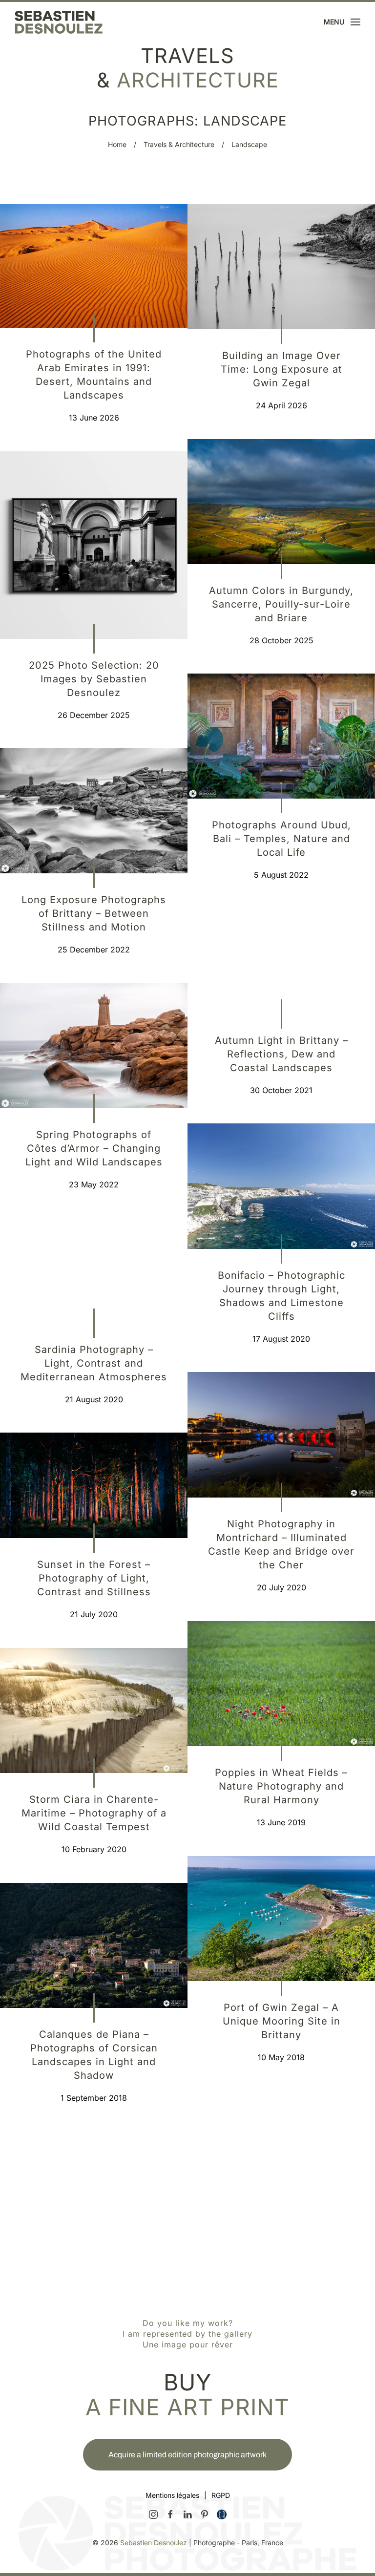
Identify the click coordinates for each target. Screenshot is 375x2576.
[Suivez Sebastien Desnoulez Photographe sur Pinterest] (205, 2513)
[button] (342, 22)
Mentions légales (172, 2495)
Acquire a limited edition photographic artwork (187, 2455)
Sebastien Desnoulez (154, 2543)
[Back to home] (59, 22)
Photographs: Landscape (187, 121)
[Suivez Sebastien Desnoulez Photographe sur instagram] (153, 2513)
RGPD (221, 2495)
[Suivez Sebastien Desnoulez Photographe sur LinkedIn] (187, 2513)
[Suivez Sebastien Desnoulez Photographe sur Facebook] (170, 2513)
